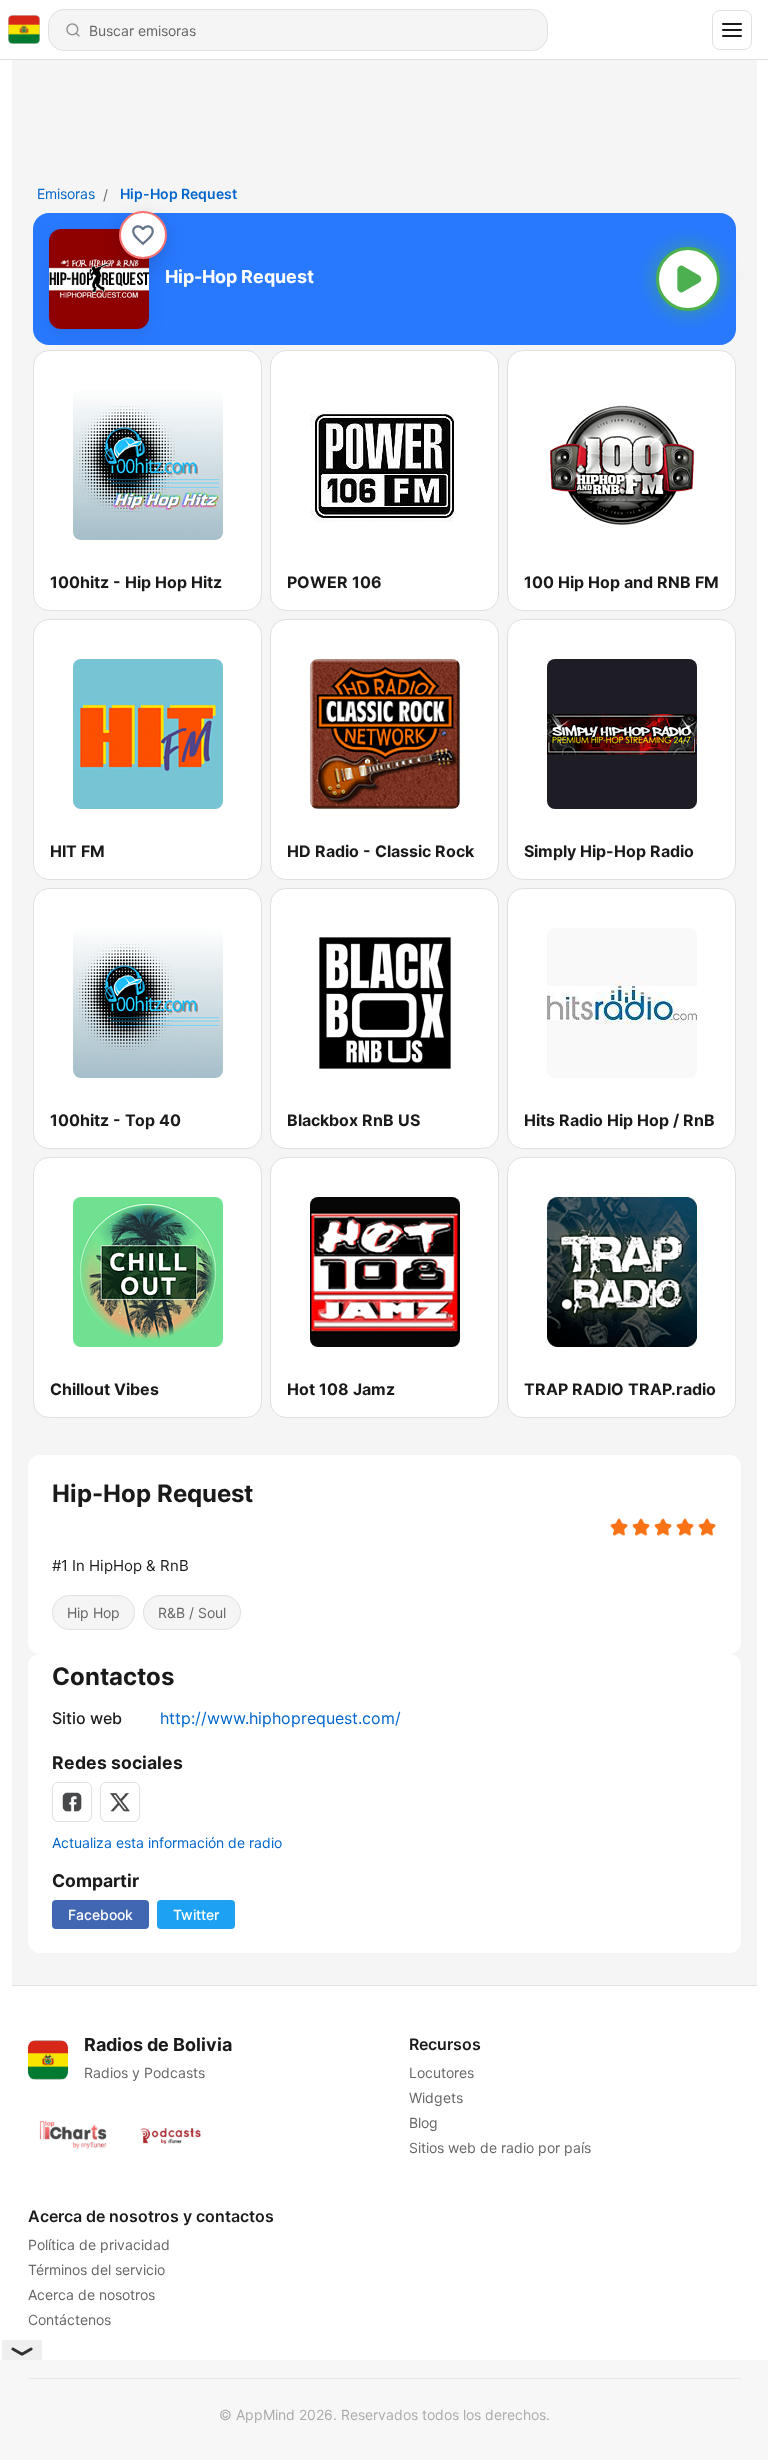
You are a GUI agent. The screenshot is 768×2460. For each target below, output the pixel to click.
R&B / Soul (192, 1612)
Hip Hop (93, 1612)
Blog (422, 2122)
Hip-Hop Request (178, 193)
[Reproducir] (688, 279)
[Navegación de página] (732, 30)
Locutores (440, 2072)
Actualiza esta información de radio (167, 1842)
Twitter (196, 1914)
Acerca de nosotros (91, 2294)
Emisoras (66, 193)
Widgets (435, 2097)
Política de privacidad (99, 2244)
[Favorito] (143, 235)
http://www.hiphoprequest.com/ (280, 1718)
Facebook (100, 1914)
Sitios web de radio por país (499, 2147)
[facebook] (72, 1802)
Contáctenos (69, 2319)
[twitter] (120, 1802)
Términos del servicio (96, 2269)
